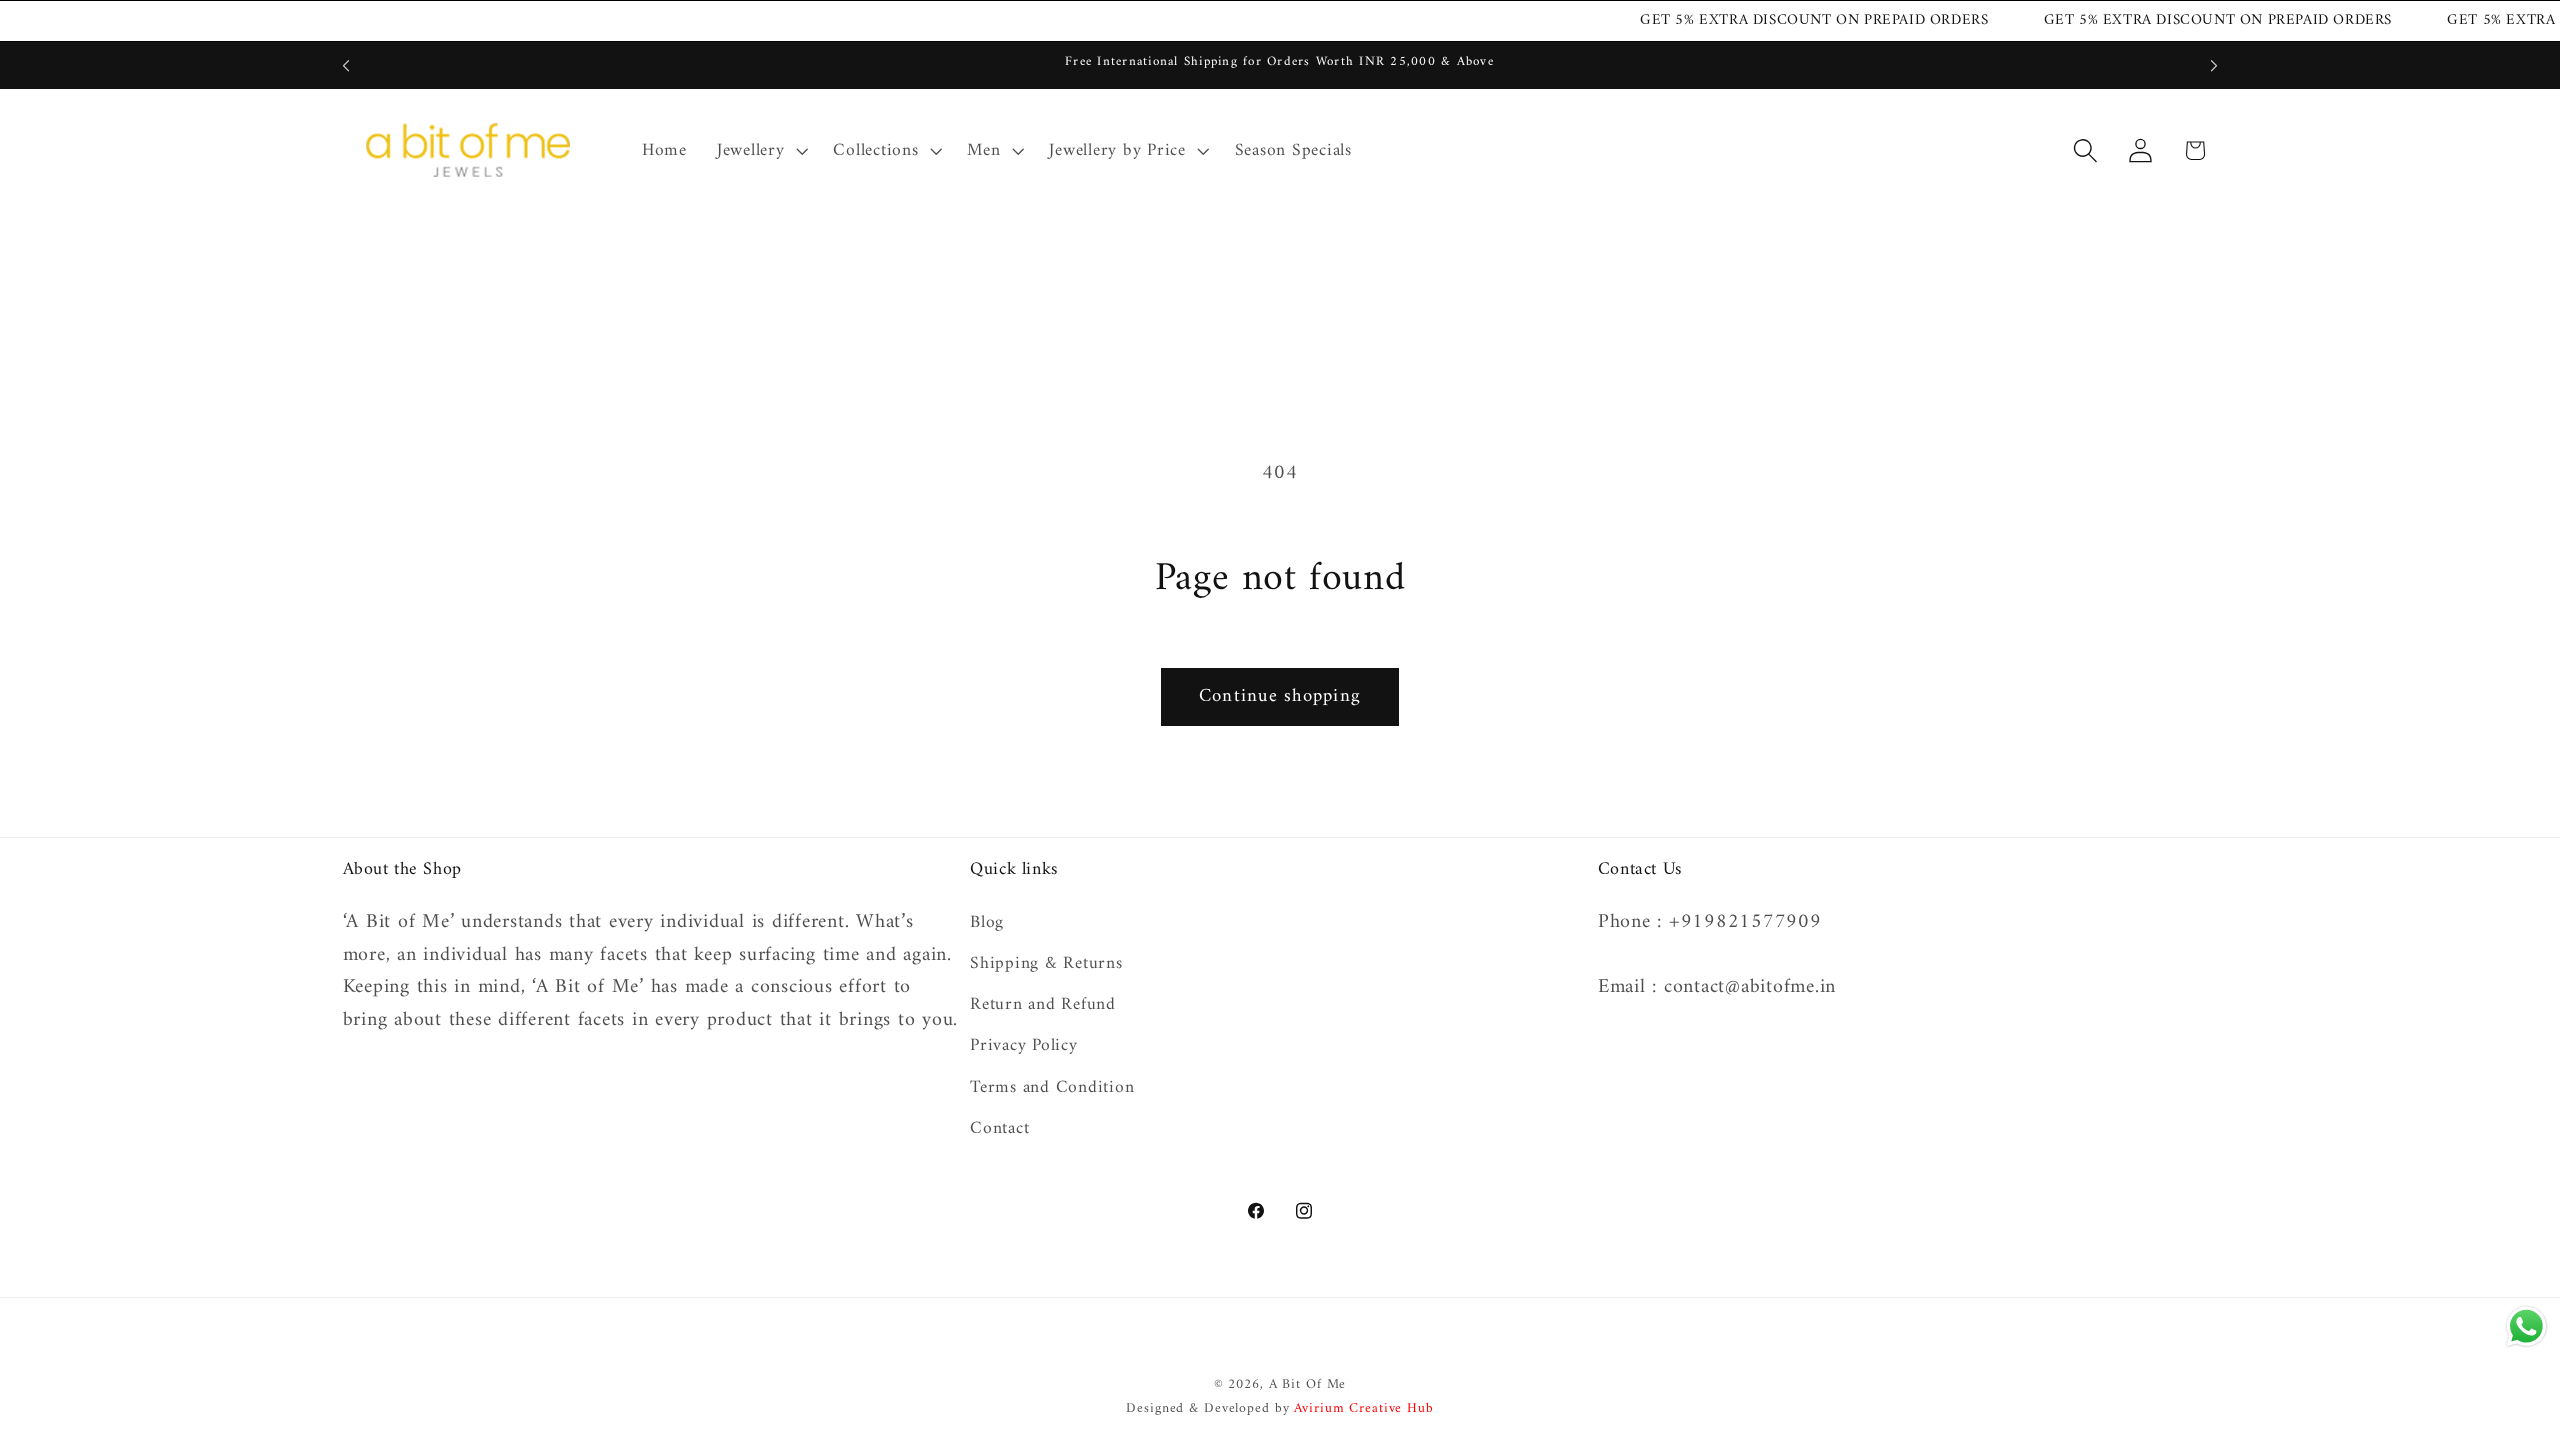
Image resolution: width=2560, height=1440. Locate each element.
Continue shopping (1280, 696)
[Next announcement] (2214, 66)
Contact (999, 1128)
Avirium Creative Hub (1364, 1409)
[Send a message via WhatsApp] (2526, 1326)
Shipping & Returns (1046, 963)
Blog (987, 923)
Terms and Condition (1052, 1087)
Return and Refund (1043, 1004)
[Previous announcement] (346, 66)
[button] (760, 151)
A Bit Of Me (1308, 1385)
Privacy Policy (1024, 1045)
